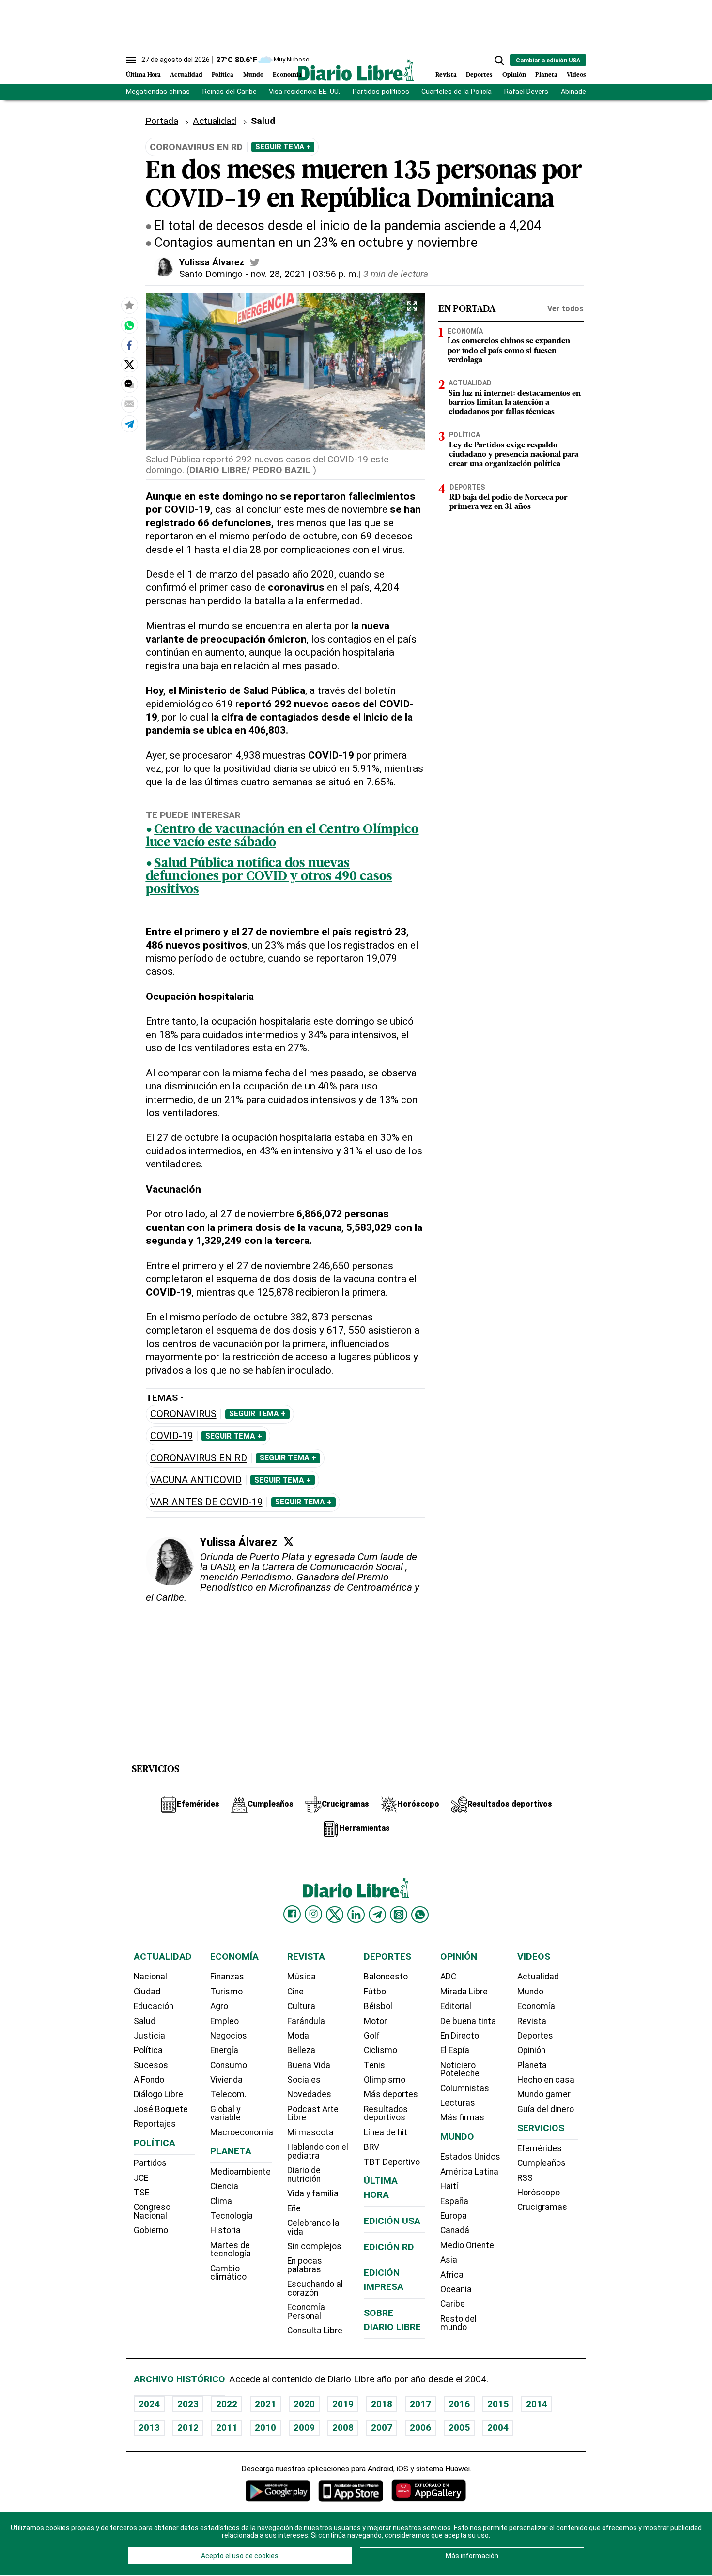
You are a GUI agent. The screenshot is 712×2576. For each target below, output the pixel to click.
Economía (287, 75)
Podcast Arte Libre (313, 2114)
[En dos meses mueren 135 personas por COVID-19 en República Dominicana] (129, 325)
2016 (459, 2404)
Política (223, 75)
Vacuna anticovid (196, 1480)
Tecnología (232, 2216)
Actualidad (186, 75)
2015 (498, 2404)
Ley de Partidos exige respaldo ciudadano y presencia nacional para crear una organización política (514, 455)
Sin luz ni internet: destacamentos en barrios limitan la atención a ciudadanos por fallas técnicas (515, 403)
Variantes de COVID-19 (206, 1502)
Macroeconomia (242, 2132)
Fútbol (376, 1992)
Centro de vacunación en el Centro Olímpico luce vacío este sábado (282, 837)
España (454, 2201)
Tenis (374, 2065)
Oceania (456, 2289)
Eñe (294, 2208)
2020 (304, 2404)
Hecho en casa (546, 2080)
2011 (227, 2428)
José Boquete (161, 2109)
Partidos (150, 2163)
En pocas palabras (305, 2265)
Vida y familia (313, 2193)
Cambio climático (228, 2273)
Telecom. (228, 2094)
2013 (149, 2428)
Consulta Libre (315, 2331)
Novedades (309, 2094)
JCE (141, 2178)
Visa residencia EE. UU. (304, 92)
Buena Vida (309, 2065)
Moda (298, 2036)
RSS (525, 2178)
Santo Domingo (211, 274)
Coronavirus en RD (199, 1458)
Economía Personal (306, 2312)
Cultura (301, 2006)
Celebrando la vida (313, 2227)
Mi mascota (310, 2132)
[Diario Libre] (356, 70)
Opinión (514, 75)
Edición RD (389, 2247)
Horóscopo (539, 2193)
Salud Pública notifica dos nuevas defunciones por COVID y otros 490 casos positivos (269, 877)
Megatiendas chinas (158, 92)
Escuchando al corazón (315, 2288)
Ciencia (224, 2186)
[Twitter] (289, 1542)
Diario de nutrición (304, 2175)
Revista (446, 75)
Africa (452, 2275)
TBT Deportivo (392, 2162)
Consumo (229, 2065)
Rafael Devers (526, 92)
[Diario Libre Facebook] (292, 1914)
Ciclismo (380, 2050)
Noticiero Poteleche (460, 2070)
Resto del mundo (458, 2323)
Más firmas (462, 2117)
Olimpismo (385, 2080)
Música (302, 1977)
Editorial (456, 2006)
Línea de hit (386, 2132)
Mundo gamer (544, 2094)
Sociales (304, 2080)
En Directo (460, 2036)
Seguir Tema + (283, 147)
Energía (224, 2050)
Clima (221, 2201)
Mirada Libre (464, 1992)
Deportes (479, 75)
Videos (576, 75)
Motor (375, 2021)
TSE (141, 2193)
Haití (449, 2186)
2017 (420, 2404)
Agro (219, 2006)
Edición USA (392, 2221)
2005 (459, 2428)
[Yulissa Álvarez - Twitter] (255, 262)
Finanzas (227, 1977)
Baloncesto (386, 1977)
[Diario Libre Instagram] (313, 1914)
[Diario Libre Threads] (399, 1915)
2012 (188, 2428)
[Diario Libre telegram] (377, 1915)
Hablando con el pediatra (318, 2151)
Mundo (253, 75)
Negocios (229, 2036)
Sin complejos (314, 2246)
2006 (420, 2428)
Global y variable (225, 2114)
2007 (382, 2428)
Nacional (150, 1977)
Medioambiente (240, 2172)
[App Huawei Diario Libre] (429, 2491)
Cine (295, 1992)
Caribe (453, 2304)
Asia (449, 2260)
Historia (225, 2230)
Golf (372, 2036)
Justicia (149, 2036)
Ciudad (147, 1992)
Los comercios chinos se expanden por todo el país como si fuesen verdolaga (509, 351)
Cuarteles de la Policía (457, 92)
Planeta (546, 75)
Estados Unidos (470, 2157)
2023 (188, 2404)
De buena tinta (468, 2021)
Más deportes (391, 2094)
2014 (537, 2404)
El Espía (455, 2050)
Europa (454, 2216)
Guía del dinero (546, 2109)
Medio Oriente (467, 2245)
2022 (227, 2404)
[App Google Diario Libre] (278, 2491)
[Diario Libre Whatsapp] (420, 1915)
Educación (154, 2006)
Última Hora (143, 75)
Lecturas (458, 2103)
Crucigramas (542, 2207)
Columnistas (465, 2088)
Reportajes (155, 2124)
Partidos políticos (381, 92)
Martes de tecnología (231, 2250)
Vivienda (226, 2080)
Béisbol (378, 2006)
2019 (343, 2404)
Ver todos (565, 309)
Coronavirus (183, 1414)
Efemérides (540, 2148)
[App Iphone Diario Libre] (351, 2491)
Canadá (455, 2230)
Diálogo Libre (158, 2094)
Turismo (226, 1992)
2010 (265, 2428)
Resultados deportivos (386, 2114)
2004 (498, 2428)
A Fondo (149, 2080)
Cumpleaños (542, 2163)
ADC (448, 1977)
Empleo (224, 2021)
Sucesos (151, 2065)
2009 (304, 2428)
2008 (343, 2428)
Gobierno (151, 2230)
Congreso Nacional (152, 2211)
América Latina (469, 2172)
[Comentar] (129, 384)
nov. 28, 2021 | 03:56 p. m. (305, 274)
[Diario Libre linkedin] (356, 1915)
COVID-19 (171, 1436)
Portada (162, 121)
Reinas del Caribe (230, 92)
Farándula (306, 2021)
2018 (382, 2404)
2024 (149, 2404)
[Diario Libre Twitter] (335, 1915)
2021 (265, 2404)
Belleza (301, 2050)
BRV (371, 2147)
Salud (145, 2021)
